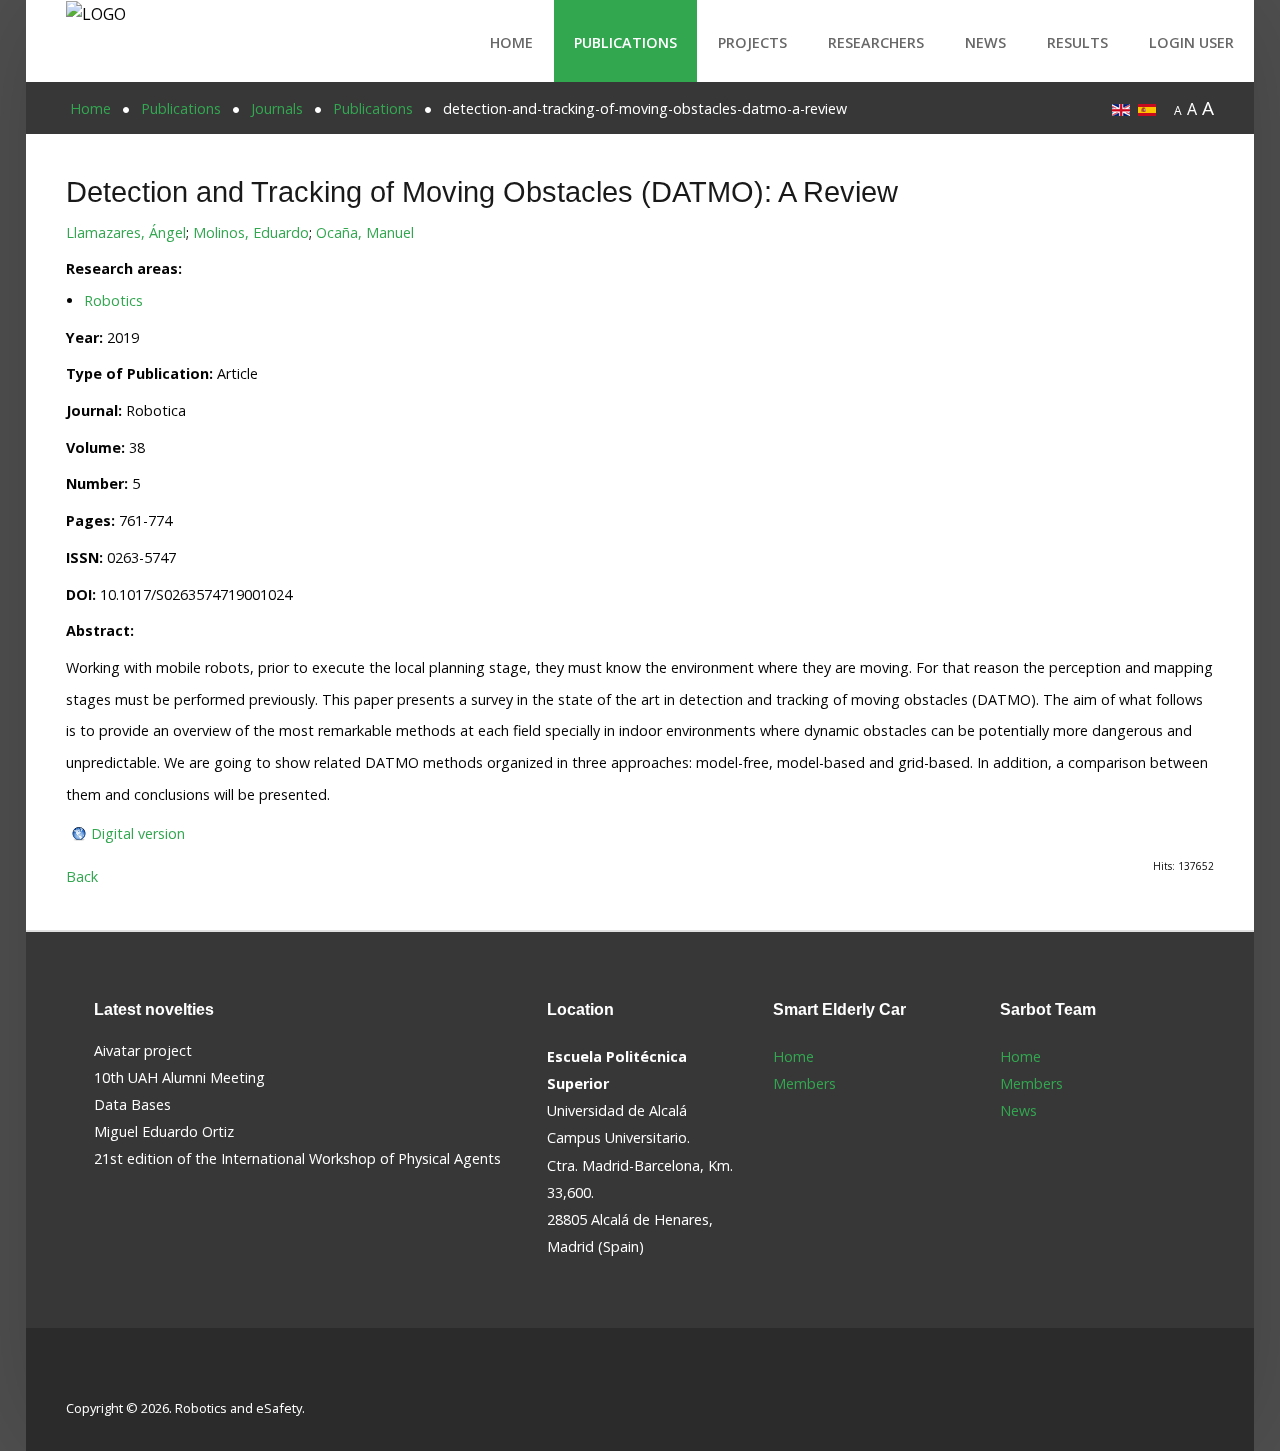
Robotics (113, 300)
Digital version (138, 833)
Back (82, 876)
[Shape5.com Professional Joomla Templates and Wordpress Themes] (108, 1376)
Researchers (876, 42)
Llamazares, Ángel (126, 232)
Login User (1191, 42)
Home (511, 42)
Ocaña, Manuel (365, 232)
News (985, 42)
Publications (625, 42)
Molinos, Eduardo (251, 232)
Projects (752, 42)
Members (804, 1083)
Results (1077, 42)
